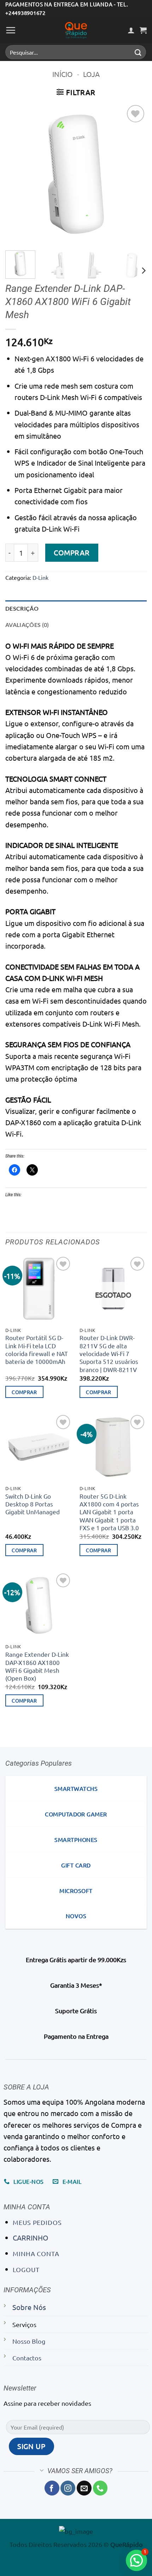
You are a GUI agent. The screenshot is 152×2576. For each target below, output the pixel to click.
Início (63, 74)
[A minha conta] (131, 30)
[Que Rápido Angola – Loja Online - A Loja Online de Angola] (76, 30)
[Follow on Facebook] (52, 2488)
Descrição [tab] (22, 608)
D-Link (40, 577)
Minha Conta (36, 2253)
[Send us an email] (84, 2488)
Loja (91, 74)
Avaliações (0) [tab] (27, 625)
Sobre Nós (29, 2307)
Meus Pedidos (37, 2222)
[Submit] (138, 52)
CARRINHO (31, 2238)
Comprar (72, 552)
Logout (26, 2269)
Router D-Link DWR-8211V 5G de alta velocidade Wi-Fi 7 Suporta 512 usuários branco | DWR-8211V (109, 1353)
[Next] (135, 174)
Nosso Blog (29, 2341)
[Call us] (100, 2488)
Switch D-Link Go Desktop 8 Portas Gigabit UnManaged (33, 1504)
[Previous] (17, 174)
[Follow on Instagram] (68, 2488)
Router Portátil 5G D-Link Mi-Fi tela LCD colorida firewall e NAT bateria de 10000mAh (37, 1349)
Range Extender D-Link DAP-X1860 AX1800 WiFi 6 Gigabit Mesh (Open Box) (37, 1666)
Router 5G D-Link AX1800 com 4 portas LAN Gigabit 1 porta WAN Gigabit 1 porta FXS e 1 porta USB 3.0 (109, 1512)
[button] (11, 30)
